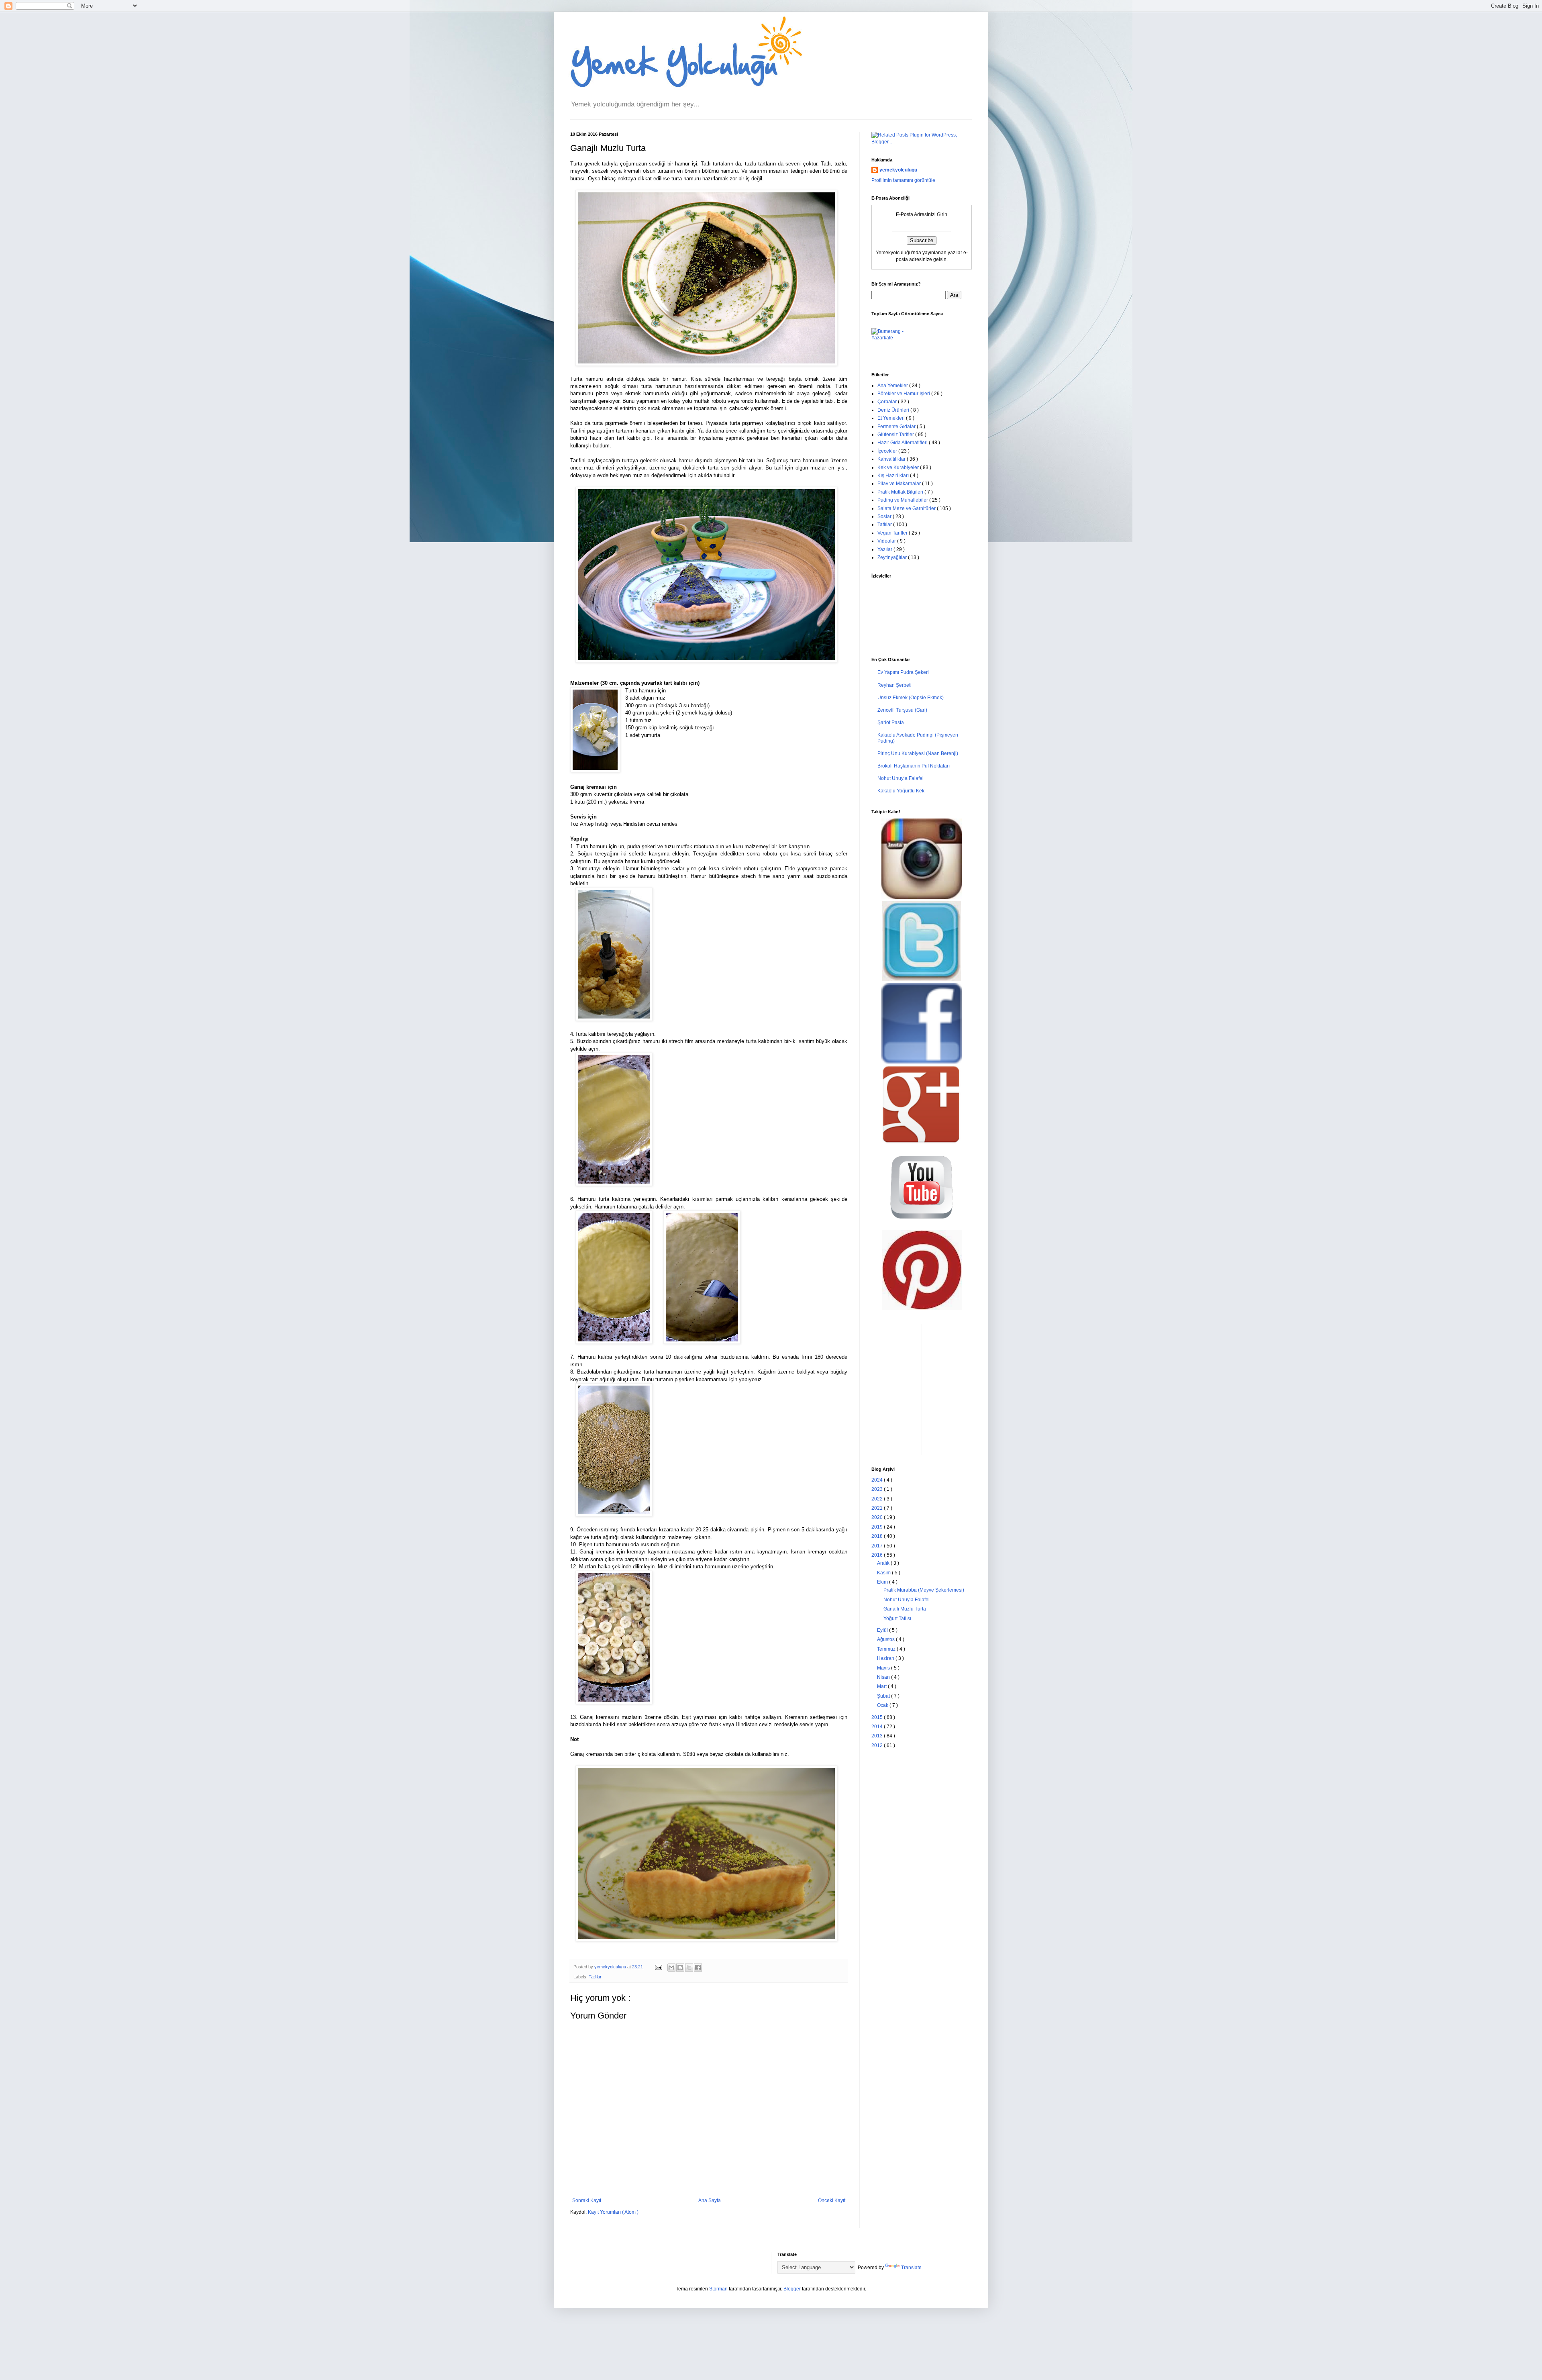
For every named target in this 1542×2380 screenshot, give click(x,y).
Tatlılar (595, 1977)
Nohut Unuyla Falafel (901, 778)
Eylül (883, 1630)
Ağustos (886, 1639)
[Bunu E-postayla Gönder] (671, 1968)
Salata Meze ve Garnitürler (907, 508)
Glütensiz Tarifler (896, 435)
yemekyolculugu (898, 170)
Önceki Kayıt (832, 2200)
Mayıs (884, 1668)
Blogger (792, 2289)
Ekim (883, 1582)
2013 (878, 1736)
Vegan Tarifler (893, 533)
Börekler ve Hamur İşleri (904, 394)
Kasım (884, 1573)
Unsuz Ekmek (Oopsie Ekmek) (911, 698)
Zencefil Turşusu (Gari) (902, 710)
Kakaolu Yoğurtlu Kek (901, 791)
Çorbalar (888, 402)
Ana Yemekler (893, 386)
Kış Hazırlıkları (894, 476)
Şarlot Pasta (891, 723)
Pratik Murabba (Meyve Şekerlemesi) (924, 1590)
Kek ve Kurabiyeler (899, 467)
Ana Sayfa (710, 2200)
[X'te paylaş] (689, 1968)
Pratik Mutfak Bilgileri (901, 492)
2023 (878, 1489)
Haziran (886, 1658)
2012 (878, 1745)
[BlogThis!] (680, 1968)
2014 (878, 1727)
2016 (878, 1555)
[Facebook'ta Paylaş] (698, 1968)
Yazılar (885, 549)
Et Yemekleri (892, 418)
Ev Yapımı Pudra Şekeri (903, 672)
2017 (878, 1546)
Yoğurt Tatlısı (897, 1619)
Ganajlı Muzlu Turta (905, 1609)
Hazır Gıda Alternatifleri (903, 443)
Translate (911, 2268)
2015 (878, 1717)
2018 (878, 1536)
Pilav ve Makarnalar (900, 484)
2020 (878, 1517)
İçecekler (888, 451)
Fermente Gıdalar (897, 427)
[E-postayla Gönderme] (658, 1967)
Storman (718, 2289)
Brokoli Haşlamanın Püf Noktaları (914, 766)
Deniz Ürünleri (894, 410)
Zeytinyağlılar (893, 557)
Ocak (883, 1705)
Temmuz (887, 1649)
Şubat (884, 1696)
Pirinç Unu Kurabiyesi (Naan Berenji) (918, 753)
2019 (878, 1527)
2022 (878, 1499)
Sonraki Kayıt (587, 2200)
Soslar (885, 516)
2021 (878, 1508)
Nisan (884, 1677)
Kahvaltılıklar (892, 459)
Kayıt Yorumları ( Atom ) (613, 2212)
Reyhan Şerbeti (894, 685)
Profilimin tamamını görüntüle (903, 180)
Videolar (887, 541)
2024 (878, 1480)
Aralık (884, 1563)
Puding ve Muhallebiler (903, 500)
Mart (882, 1686)
